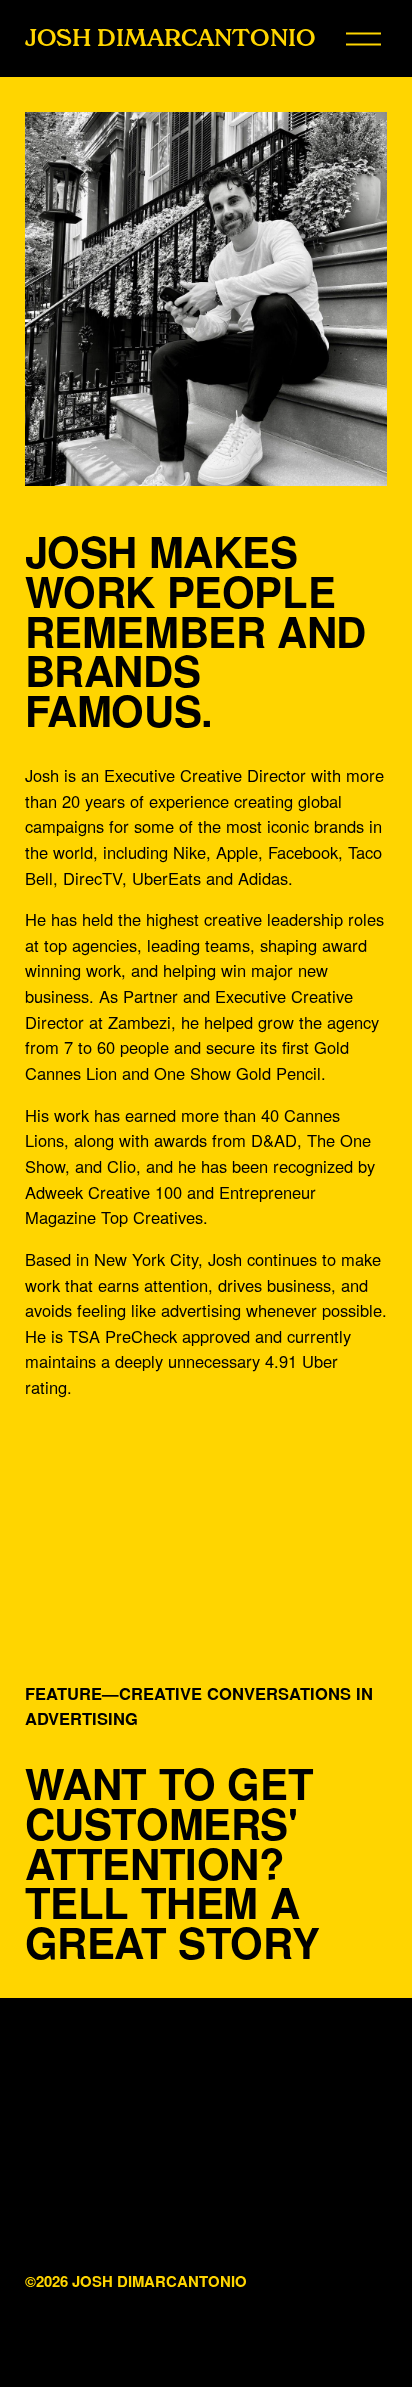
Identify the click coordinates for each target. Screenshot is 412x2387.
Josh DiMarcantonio (170, 37)
